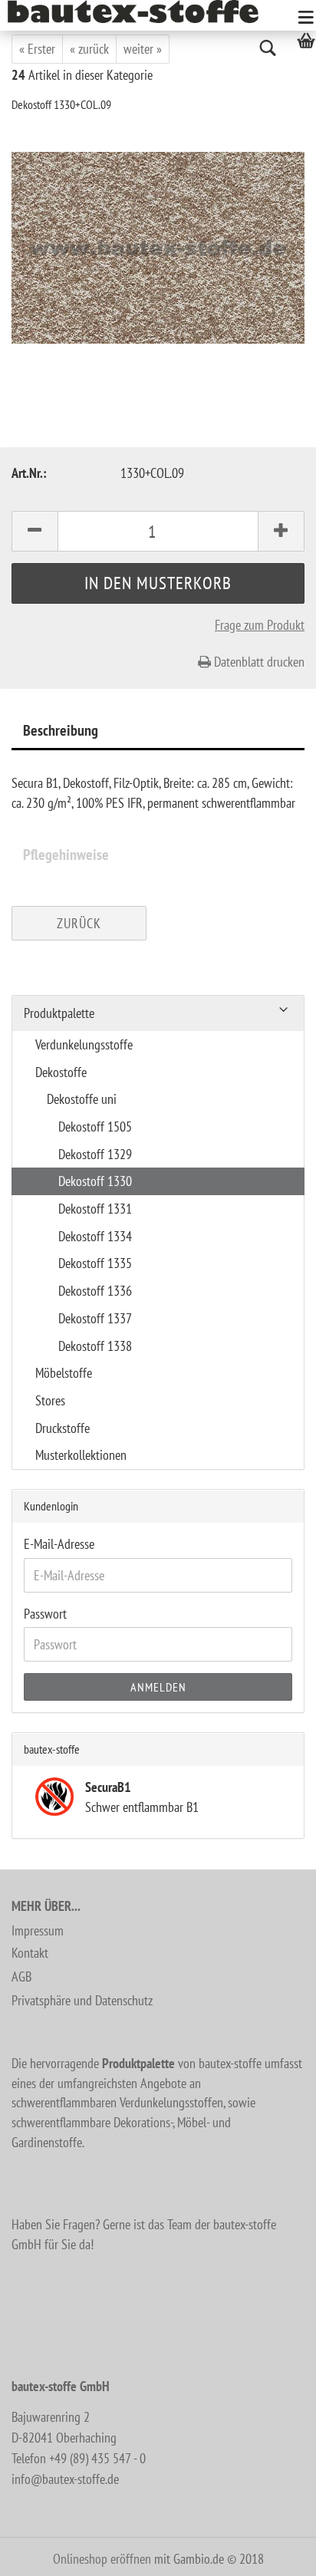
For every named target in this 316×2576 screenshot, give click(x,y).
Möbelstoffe (64, 1373)
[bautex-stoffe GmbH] (139, 12)
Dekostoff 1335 (95, 1263)
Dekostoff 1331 (95, 1209)
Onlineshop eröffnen (102, 2559)
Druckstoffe (63, 1428)
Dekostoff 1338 (95, 1346)
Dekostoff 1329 (95, 1154)
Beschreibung (61, 730)
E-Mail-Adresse (59, 1544)
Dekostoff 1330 (95, 1181)
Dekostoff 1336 (95, 1291)
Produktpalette (59, 1013)
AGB (21, 1976)
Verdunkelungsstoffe (84, 1044)
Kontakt (30, 1953)
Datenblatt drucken (258, 662)
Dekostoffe (61, 1072)
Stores (50, 1400)
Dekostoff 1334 (95, 1236)
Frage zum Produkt (260, 625)
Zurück (79, 923)
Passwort (45, 1614)
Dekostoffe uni (82, 1099)
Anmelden (158, 1687)
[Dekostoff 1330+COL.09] (158, 247)
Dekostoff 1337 (95, 1318)
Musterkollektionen (81, 1455)
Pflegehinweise (66, 855)
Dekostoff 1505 (95, 1127)
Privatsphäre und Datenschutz (82, 2000)
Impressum (38, 1930)
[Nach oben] (274, 2553)
